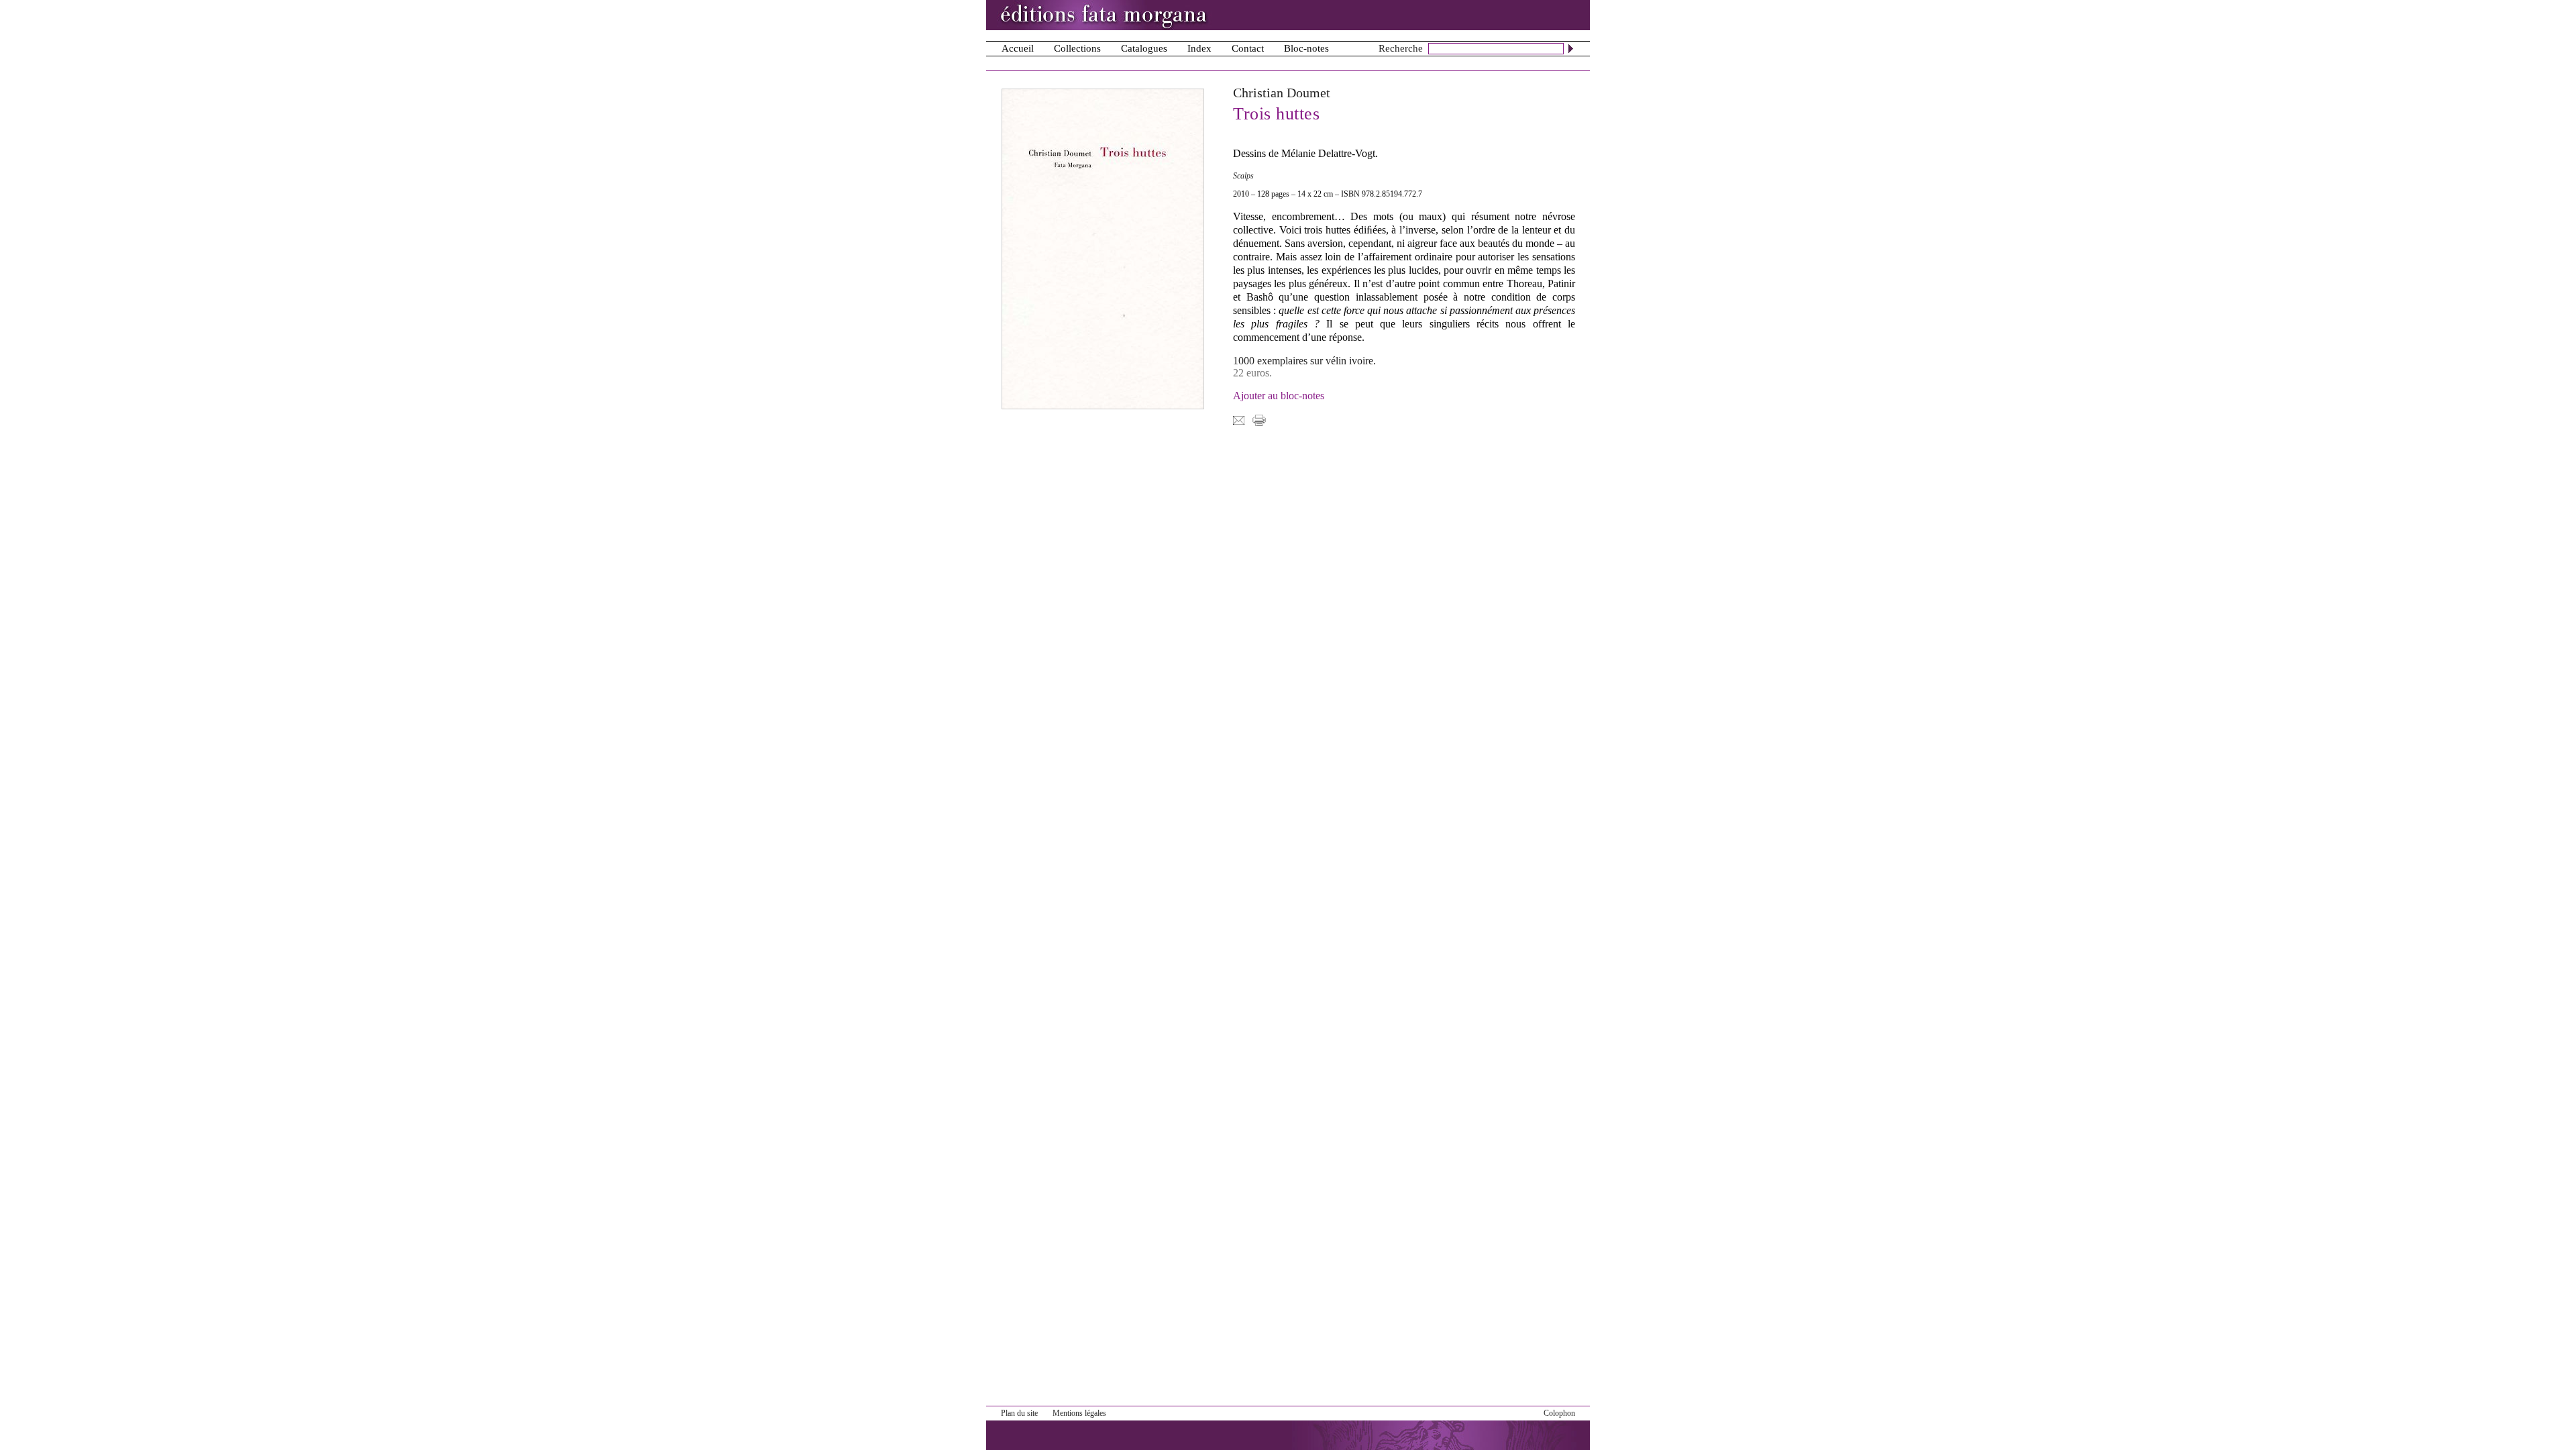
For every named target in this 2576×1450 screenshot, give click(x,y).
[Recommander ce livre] (1239, 419)
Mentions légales (1079, 1413)
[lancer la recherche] (1571, 48)
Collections (1077, 48)
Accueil (1018, 48)
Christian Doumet (1282, 93)
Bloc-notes (1306, 48)
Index (1199, 48)
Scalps (1243, 176)
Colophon (1559, 1413)
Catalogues (1144, 48)
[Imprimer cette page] (1259, 419)
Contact (1248, 48)
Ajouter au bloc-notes (1279, 396)
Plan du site (1019, 1413)
